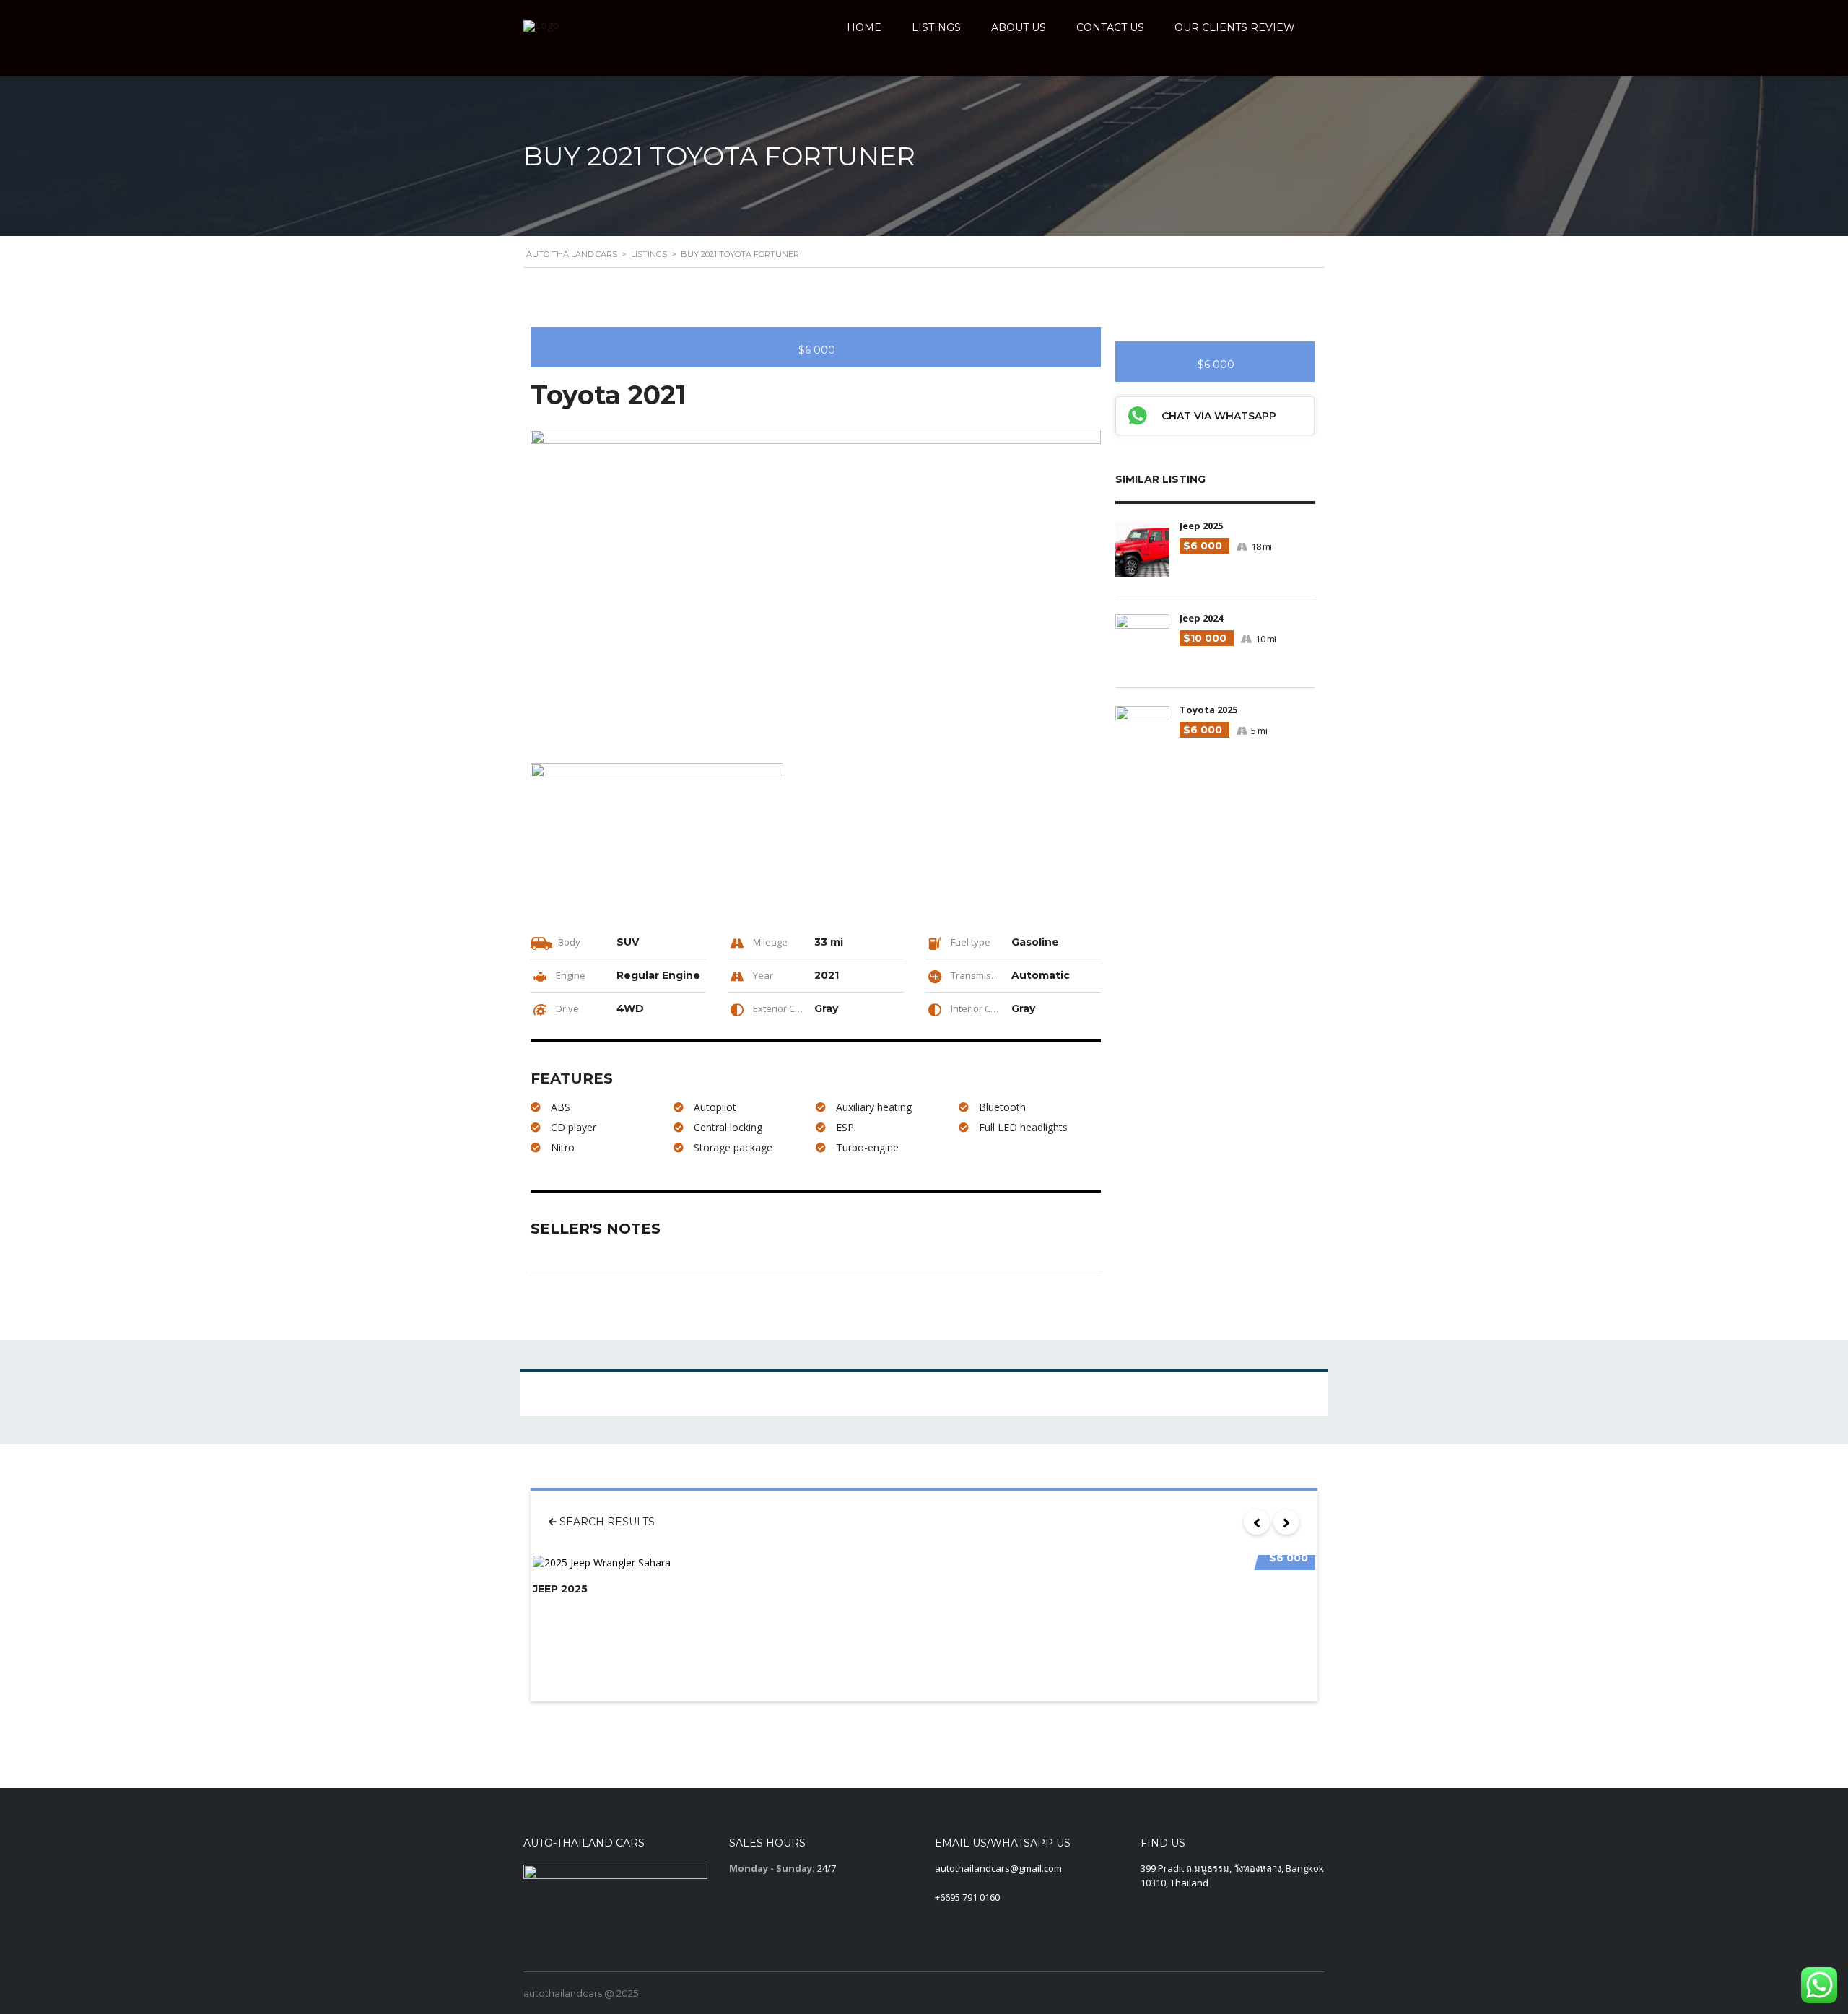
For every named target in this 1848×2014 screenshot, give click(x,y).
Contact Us (1110, 27)
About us (1019, 27)
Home (864, 27)
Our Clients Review (1235, 27)
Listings (936, 27)
